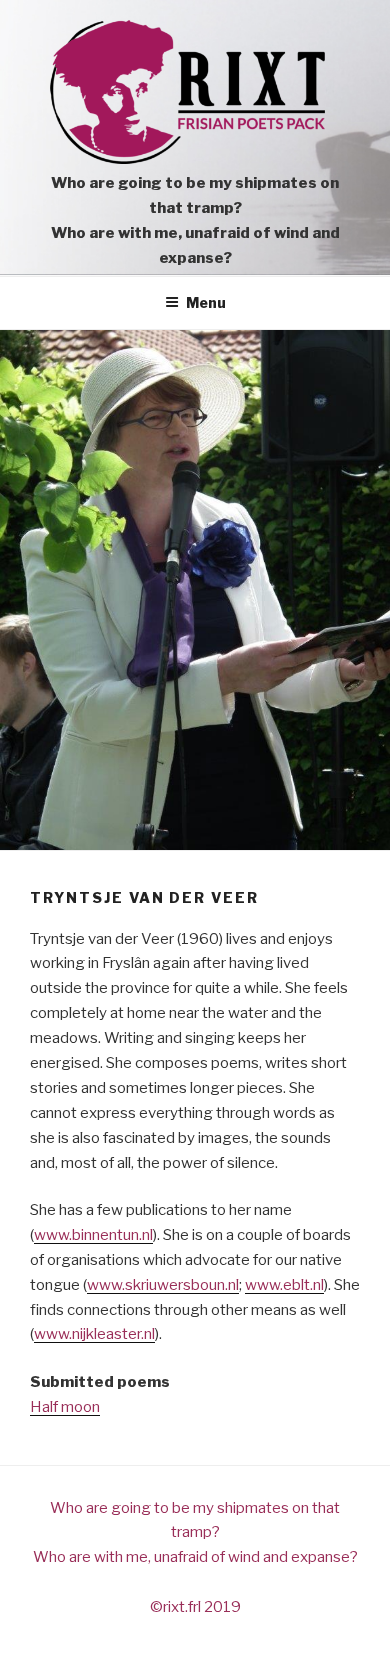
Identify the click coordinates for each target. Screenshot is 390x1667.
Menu (206, 302)
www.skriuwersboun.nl (163, 1285)
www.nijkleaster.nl (94, 1334)
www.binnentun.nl (93, 1235)
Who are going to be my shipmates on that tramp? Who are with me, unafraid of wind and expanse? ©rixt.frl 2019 (195, 1558)
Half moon (65, 1407)
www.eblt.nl (284, 1285)
